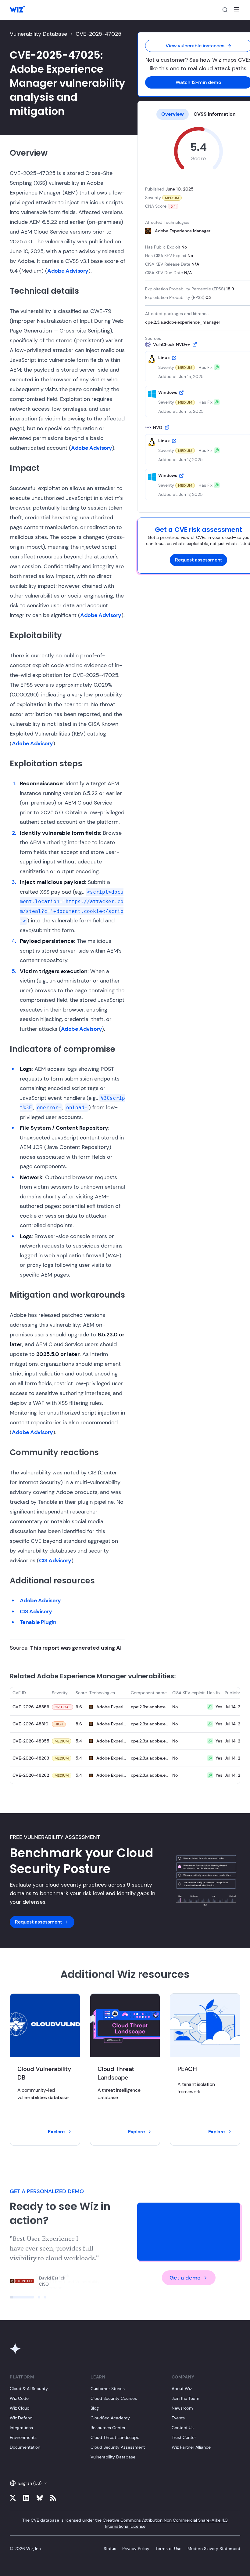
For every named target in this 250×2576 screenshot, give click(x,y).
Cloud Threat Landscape (115, 2437)
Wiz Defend (21, 2418)
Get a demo (185, 2278)
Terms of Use (168, 2549)
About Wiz (182, 2389)
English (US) (30, 2483)
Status (110, 2549)
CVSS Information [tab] (215, 114)
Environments (23, 2437)
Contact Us (183, 2428)
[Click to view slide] (22, 2297)
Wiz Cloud (20, 2408)
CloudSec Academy (110, 2418)
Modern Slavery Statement (214, 2549)
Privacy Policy (136, 2549)
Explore (56, 2132)
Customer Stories (108, 2389)
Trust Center (184, 2437)
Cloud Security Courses (114, 2398)
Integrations (21, 2428)
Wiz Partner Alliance (191, 2447)
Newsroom (182, 2408)
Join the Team (186, 2398)
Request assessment (198, 560)
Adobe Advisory (68, 271)
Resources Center (108, 2428)
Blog (95, 2408)
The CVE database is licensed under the (125, 2523)
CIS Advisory (55, 1560)
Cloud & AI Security (29, 2389)
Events (178, 2418)
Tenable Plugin (38, 1622)
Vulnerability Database (38, 34)
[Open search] (225, 10)
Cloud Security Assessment (118, 2447)
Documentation (25, 2447)
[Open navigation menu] (237, 10)
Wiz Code (19, 2398)
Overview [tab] (173, 114)
